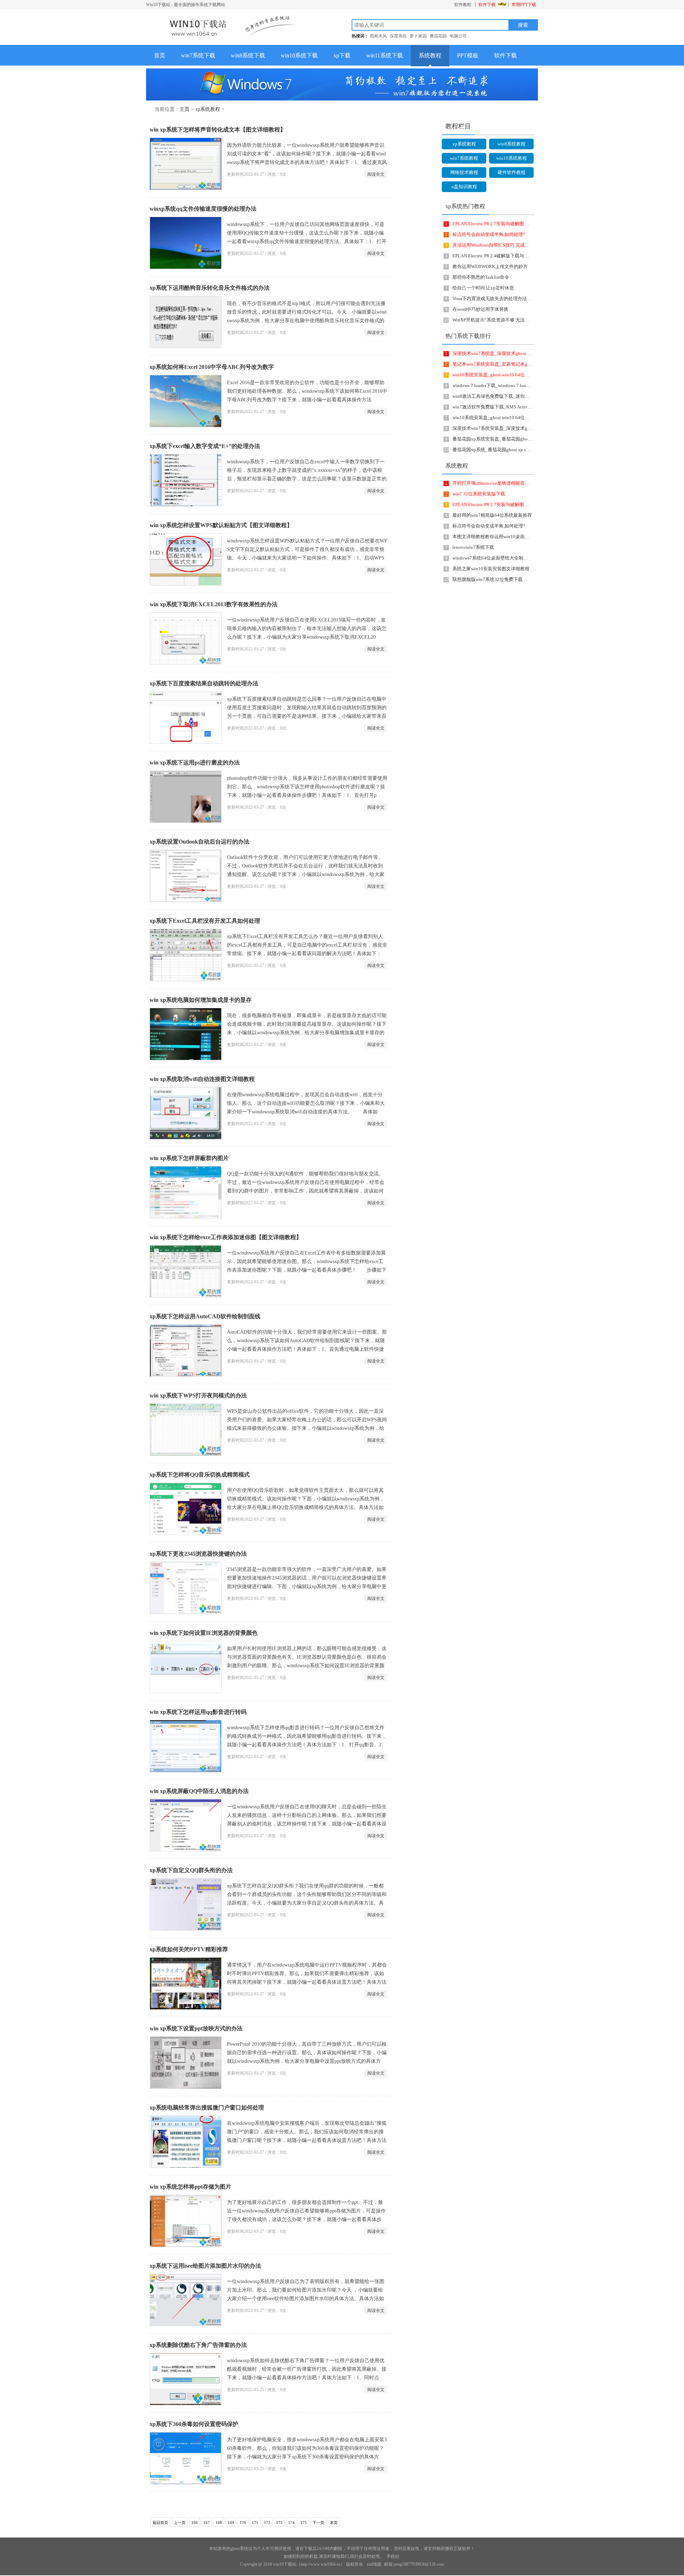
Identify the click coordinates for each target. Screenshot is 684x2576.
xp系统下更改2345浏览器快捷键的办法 (198, 1554)
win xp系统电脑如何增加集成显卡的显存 (201, 1000)
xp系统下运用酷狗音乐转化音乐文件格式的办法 (210, 288)
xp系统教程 (208, 109)
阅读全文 (376, 174)
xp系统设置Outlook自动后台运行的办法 (199, 842)
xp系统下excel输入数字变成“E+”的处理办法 (205, 446)
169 (231, 2523)
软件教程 (463, 5)
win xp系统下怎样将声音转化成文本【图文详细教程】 (218, 130)
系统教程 (430, 55)
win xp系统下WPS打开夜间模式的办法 (198, 1395)
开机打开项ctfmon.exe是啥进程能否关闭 (493, 483)
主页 (185, 109)
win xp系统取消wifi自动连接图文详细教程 (202, 1079)
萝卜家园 (418, 36)
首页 (160, 55)
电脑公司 (458, 36)
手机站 (393, 2556)
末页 (334, 2523)
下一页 (318, 2523)
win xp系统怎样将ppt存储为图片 (190, 2187)
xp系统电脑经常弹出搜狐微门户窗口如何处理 (207, 2108)
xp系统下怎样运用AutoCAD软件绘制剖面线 (205, 1316)
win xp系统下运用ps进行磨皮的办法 (195, 763)
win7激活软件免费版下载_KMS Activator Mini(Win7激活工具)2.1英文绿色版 (530, 407)
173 (279, 2523)
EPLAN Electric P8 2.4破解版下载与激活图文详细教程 (507, 256)
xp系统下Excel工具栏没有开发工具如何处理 (205, 921)
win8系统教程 (511, 144)
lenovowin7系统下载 (473, 547)
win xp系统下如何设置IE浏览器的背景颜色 (204, 1633)
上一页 (180, 2523)
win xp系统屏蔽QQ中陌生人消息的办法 (199, 1791)
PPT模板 (468, 55)
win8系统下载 (248, 55)
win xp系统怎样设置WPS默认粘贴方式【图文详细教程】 (221, 525)
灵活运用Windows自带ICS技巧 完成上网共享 (498, 245)
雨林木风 (378, 36)
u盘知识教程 (464, 187)
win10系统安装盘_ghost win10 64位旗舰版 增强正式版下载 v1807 (519, 418)
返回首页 (160, 2523)
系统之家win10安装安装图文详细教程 (491, 569)
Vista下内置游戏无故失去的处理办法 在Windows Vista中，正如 (520, 298)
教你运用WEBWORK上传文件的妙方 (490, 266)
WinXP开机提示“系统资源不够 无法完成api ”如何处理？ (509, 320)
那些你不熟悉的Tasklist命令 (481, 277)
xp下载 (342, 55)
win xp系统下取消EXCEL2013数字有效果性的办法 (214, 604)
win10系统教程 (512, 158)
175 (304, 2523)
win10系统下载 (299, 55)
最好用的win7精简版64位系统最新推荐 (492, 515)
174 (291, 2523)
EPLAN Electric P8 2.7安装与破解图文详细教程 (500, 224)
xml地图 (374, 2564)
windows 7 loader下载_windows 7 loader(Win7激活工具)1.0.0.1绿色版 (522, 385)
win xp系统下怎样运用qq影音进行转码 (198, 1712)
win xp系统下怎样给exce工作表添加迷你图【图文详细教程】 (226, 1237)
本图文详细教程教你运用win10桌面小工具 (496, 537)
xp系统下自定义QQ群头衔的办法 (191, 1870)
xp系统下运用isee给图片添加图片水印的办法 (205, 2266)
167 (207, 2523)
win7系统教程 (464, 158)
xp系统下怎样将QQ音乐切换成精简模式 (200, 1475)
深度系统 (398, 36)
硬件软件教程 (512, 172)
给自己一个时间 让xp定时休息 (483, 288)
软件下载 (487, 5)
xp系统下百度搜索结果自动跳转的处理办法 (204, 683)
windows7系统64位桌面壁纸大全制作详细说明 (499, 558)
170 (243, 2523)
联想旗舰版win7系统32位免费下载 (488, 579)
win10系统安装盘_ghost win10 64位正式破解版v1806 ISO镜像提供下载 (524, 375)
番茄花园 (438, 36)
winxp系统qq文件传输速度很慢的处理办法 (203, 209)
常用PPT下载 (524, 5)
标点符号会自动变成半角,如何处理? (489, 234)
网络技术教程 (464, 172)
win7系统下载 (198, 55)
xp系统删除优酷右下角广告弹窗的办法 (198, 2345)
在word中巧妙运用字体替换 (480, 309)
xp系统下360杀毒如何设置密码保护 (194, 2424)
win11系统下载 (385, 55)
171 (255, 2523)
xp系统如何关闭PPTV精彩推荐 (189, 1949)
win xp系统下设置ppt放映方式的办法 (196, 2028)
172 (267, 2523)
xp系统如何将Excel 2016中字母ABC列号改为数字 (212, 367)
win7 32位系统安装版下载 (479, 494)
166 (195, 2523)
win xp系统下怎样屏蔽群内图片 (189, 1158)
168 (219, 2523)
